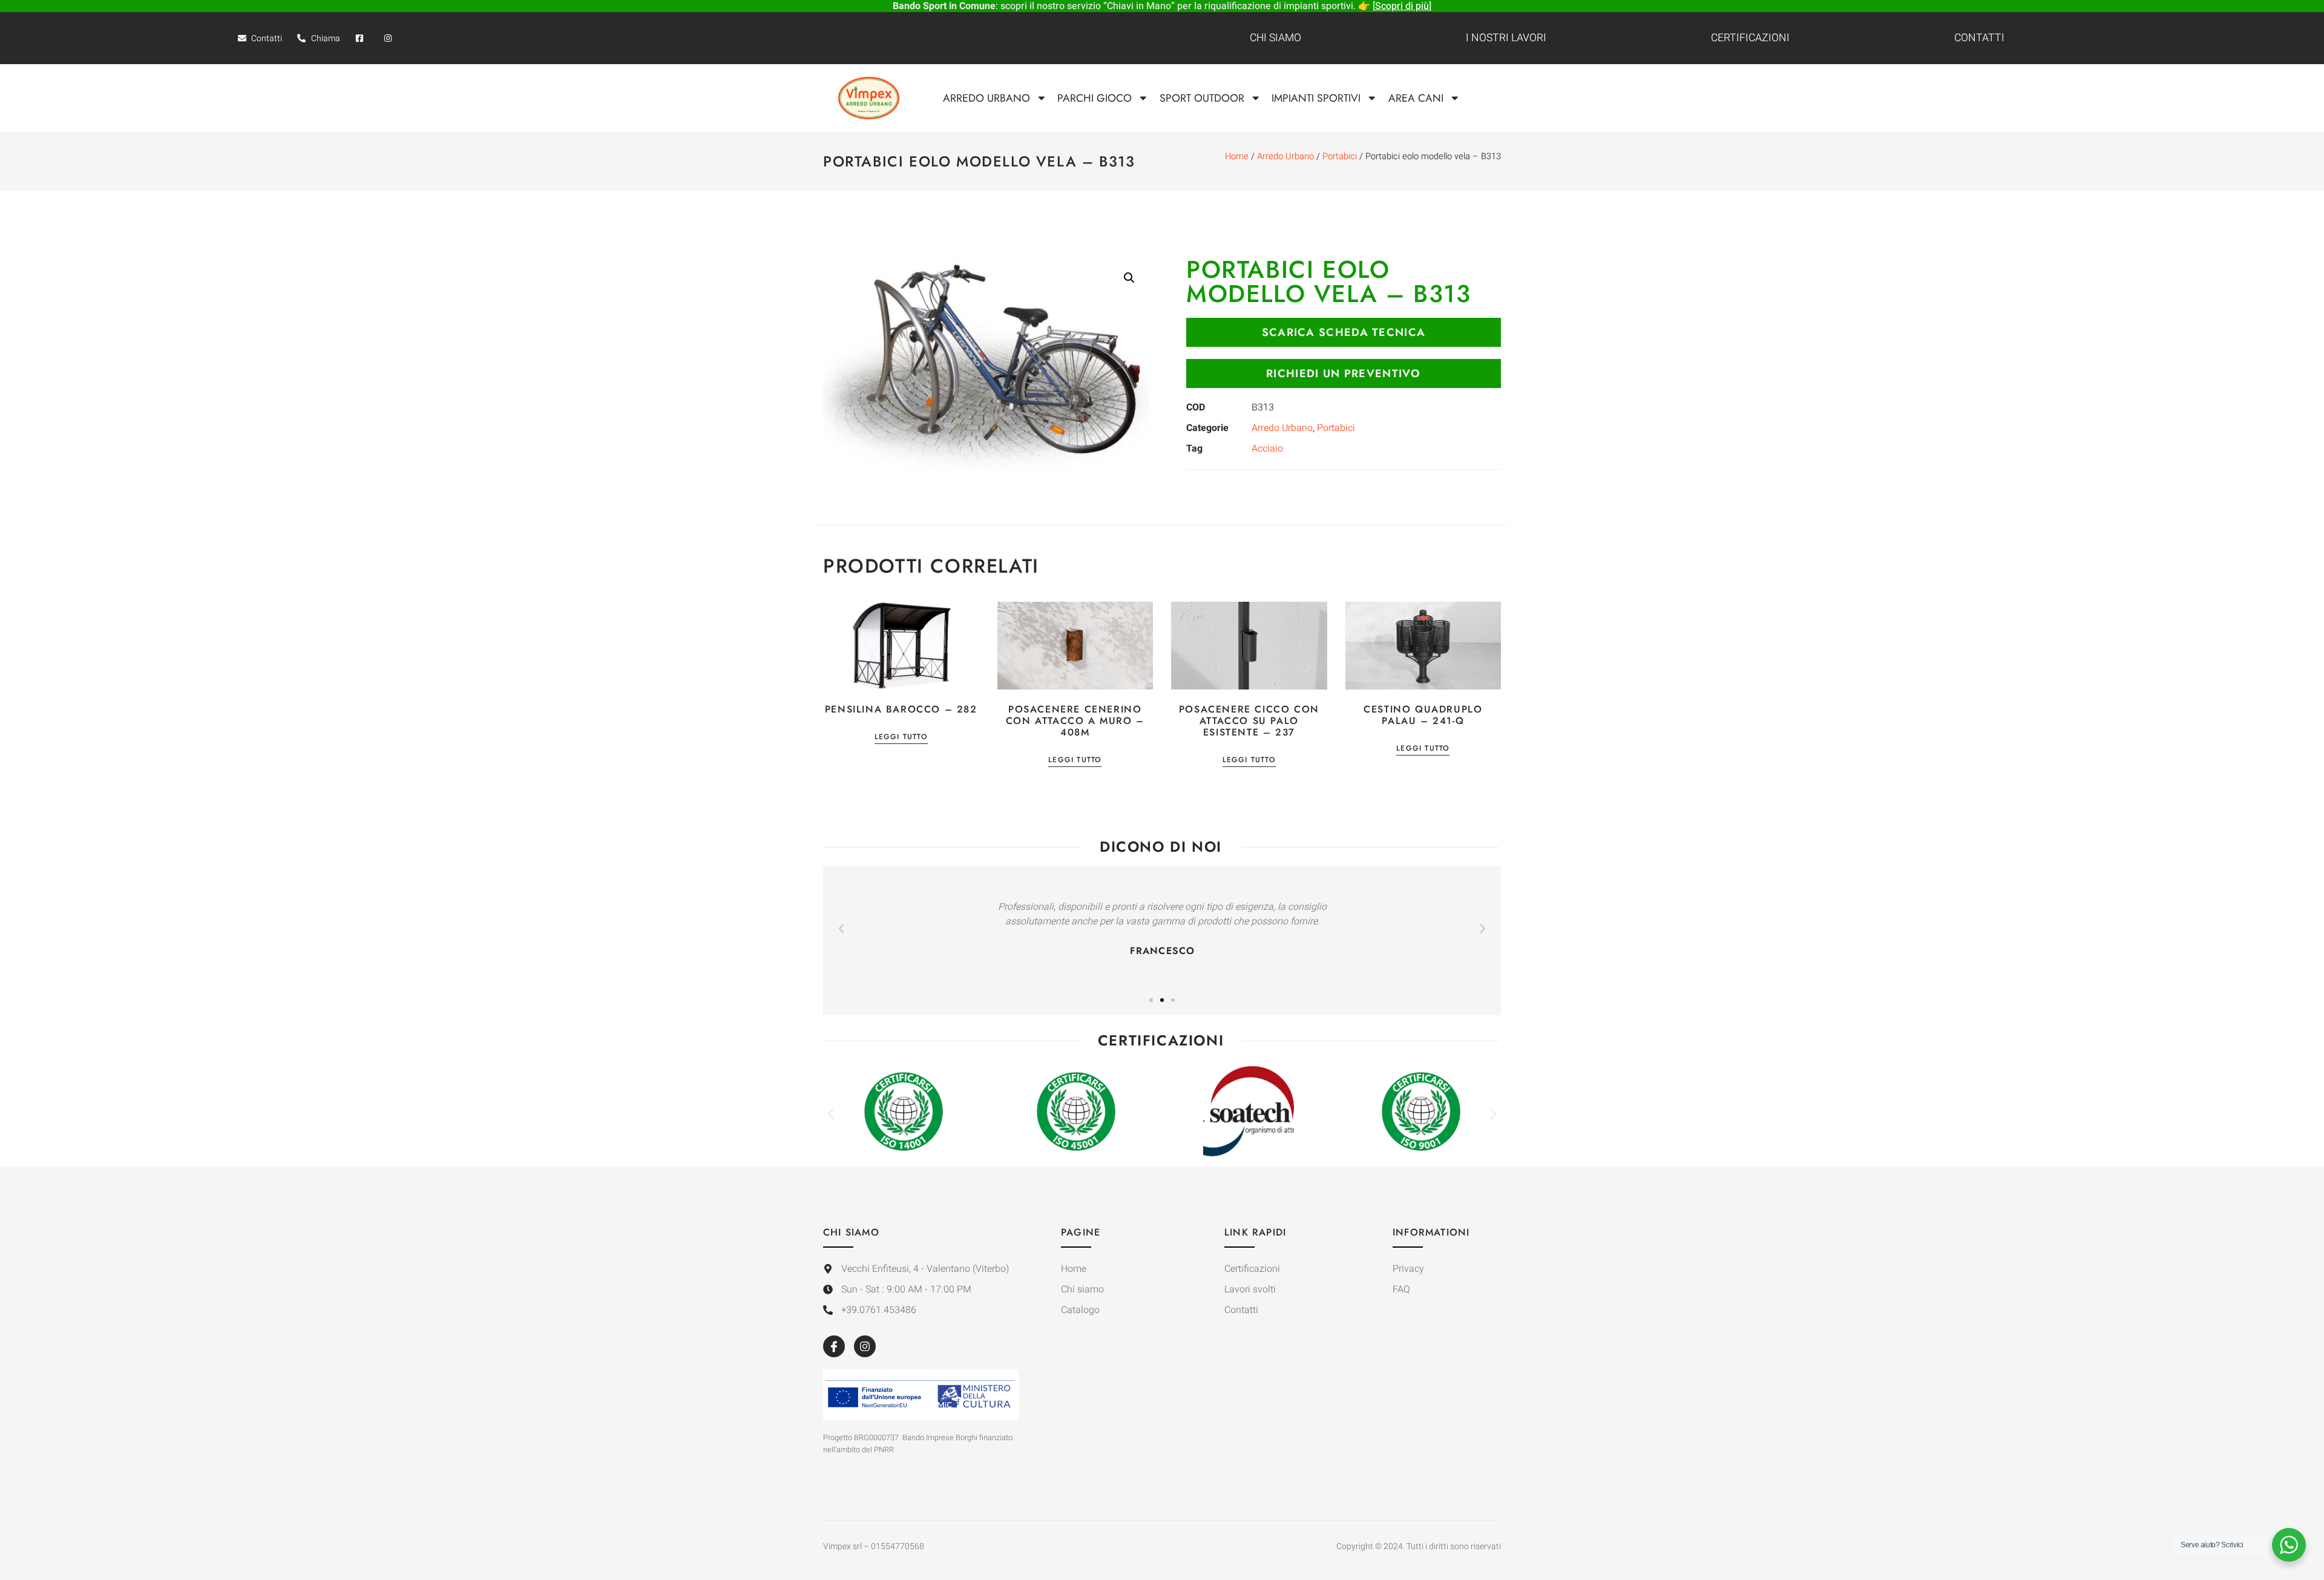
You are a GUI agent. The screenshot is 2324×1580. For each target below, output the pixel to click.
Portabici (1340, 156)
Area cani (1416, 98)
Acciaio (1267, 449)
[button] (1129, 278)
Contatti (1979, 38)
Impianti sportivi (1316, 98)
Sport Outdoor (1202, 98)
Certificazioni (1750, 38)
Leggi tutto (901, 738)
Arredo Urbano (986, 98)
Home (1237, 156)
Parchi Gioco (1095, 98)
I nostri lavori (1506, 38)
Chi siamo (1275, 38)
